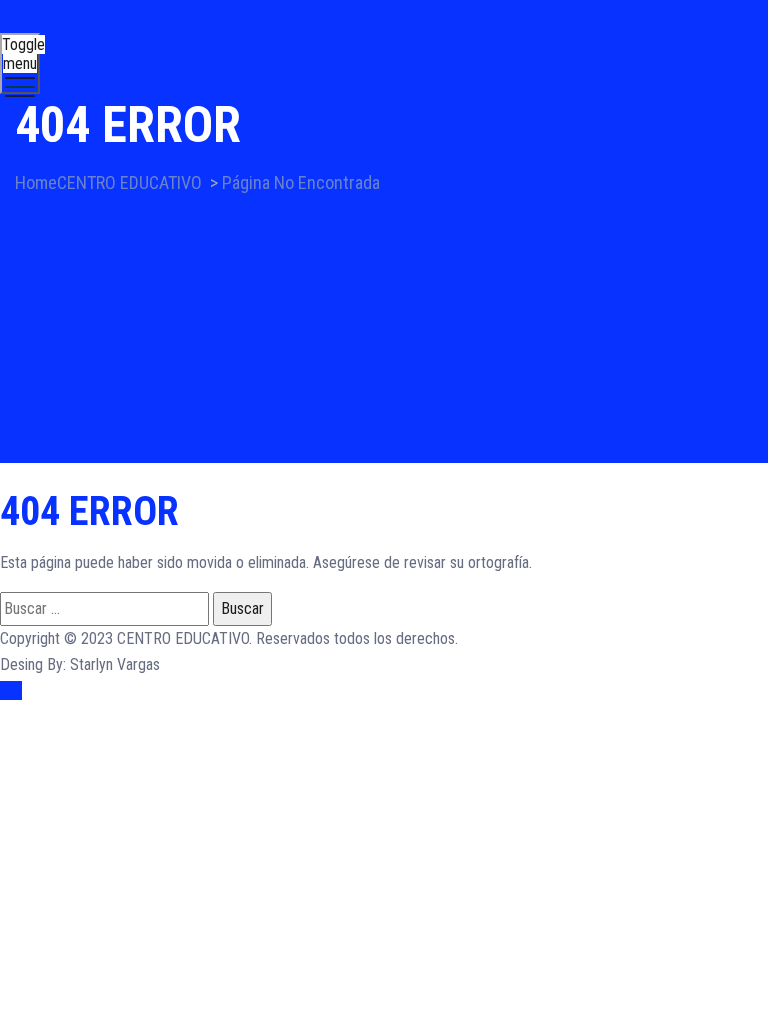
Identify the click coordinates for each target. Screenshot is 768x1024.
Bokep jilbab (299, 716)
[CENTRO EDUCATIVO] (381, 47)
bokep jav (444, 716)
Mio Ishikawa (100, 742)
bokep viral (376, 716)
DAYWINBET (39, 768)
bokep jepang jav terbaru (557, 716)
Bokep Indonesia (51, 716)
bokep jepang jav (326, 742)
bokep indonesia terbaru (182, 716)
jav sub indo (181, 742)
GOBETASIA (37, 794)
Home (108, 182)
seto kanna (672, 716)
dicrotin (245, 742)
